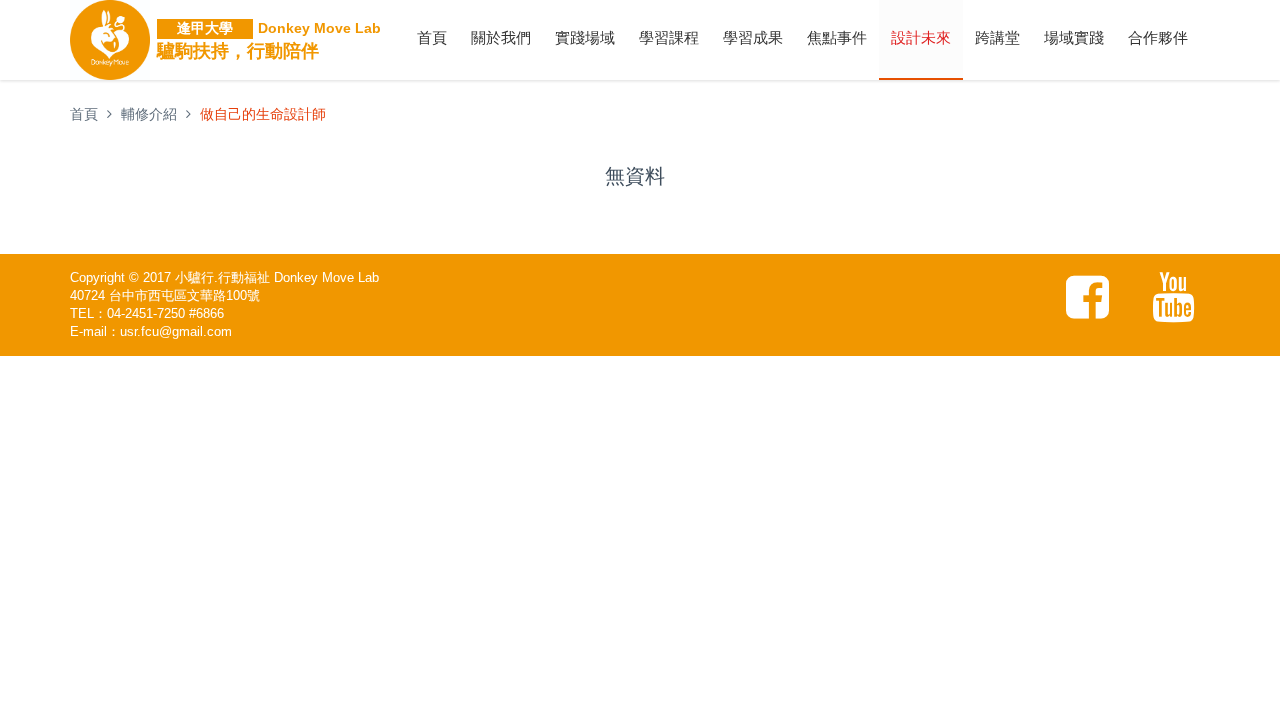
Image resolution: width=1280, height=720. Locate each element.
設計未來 (921, 37)
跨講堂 (997, 37)
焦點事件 (837, 37)
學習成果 (753, 37)
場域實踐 (1074, 37)
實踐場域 (585, 37)
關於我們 (501, 37)
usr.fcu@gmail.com (176, 331)
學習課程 (669, 37)
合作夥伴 (1158, 37)
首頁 (432, 37)
